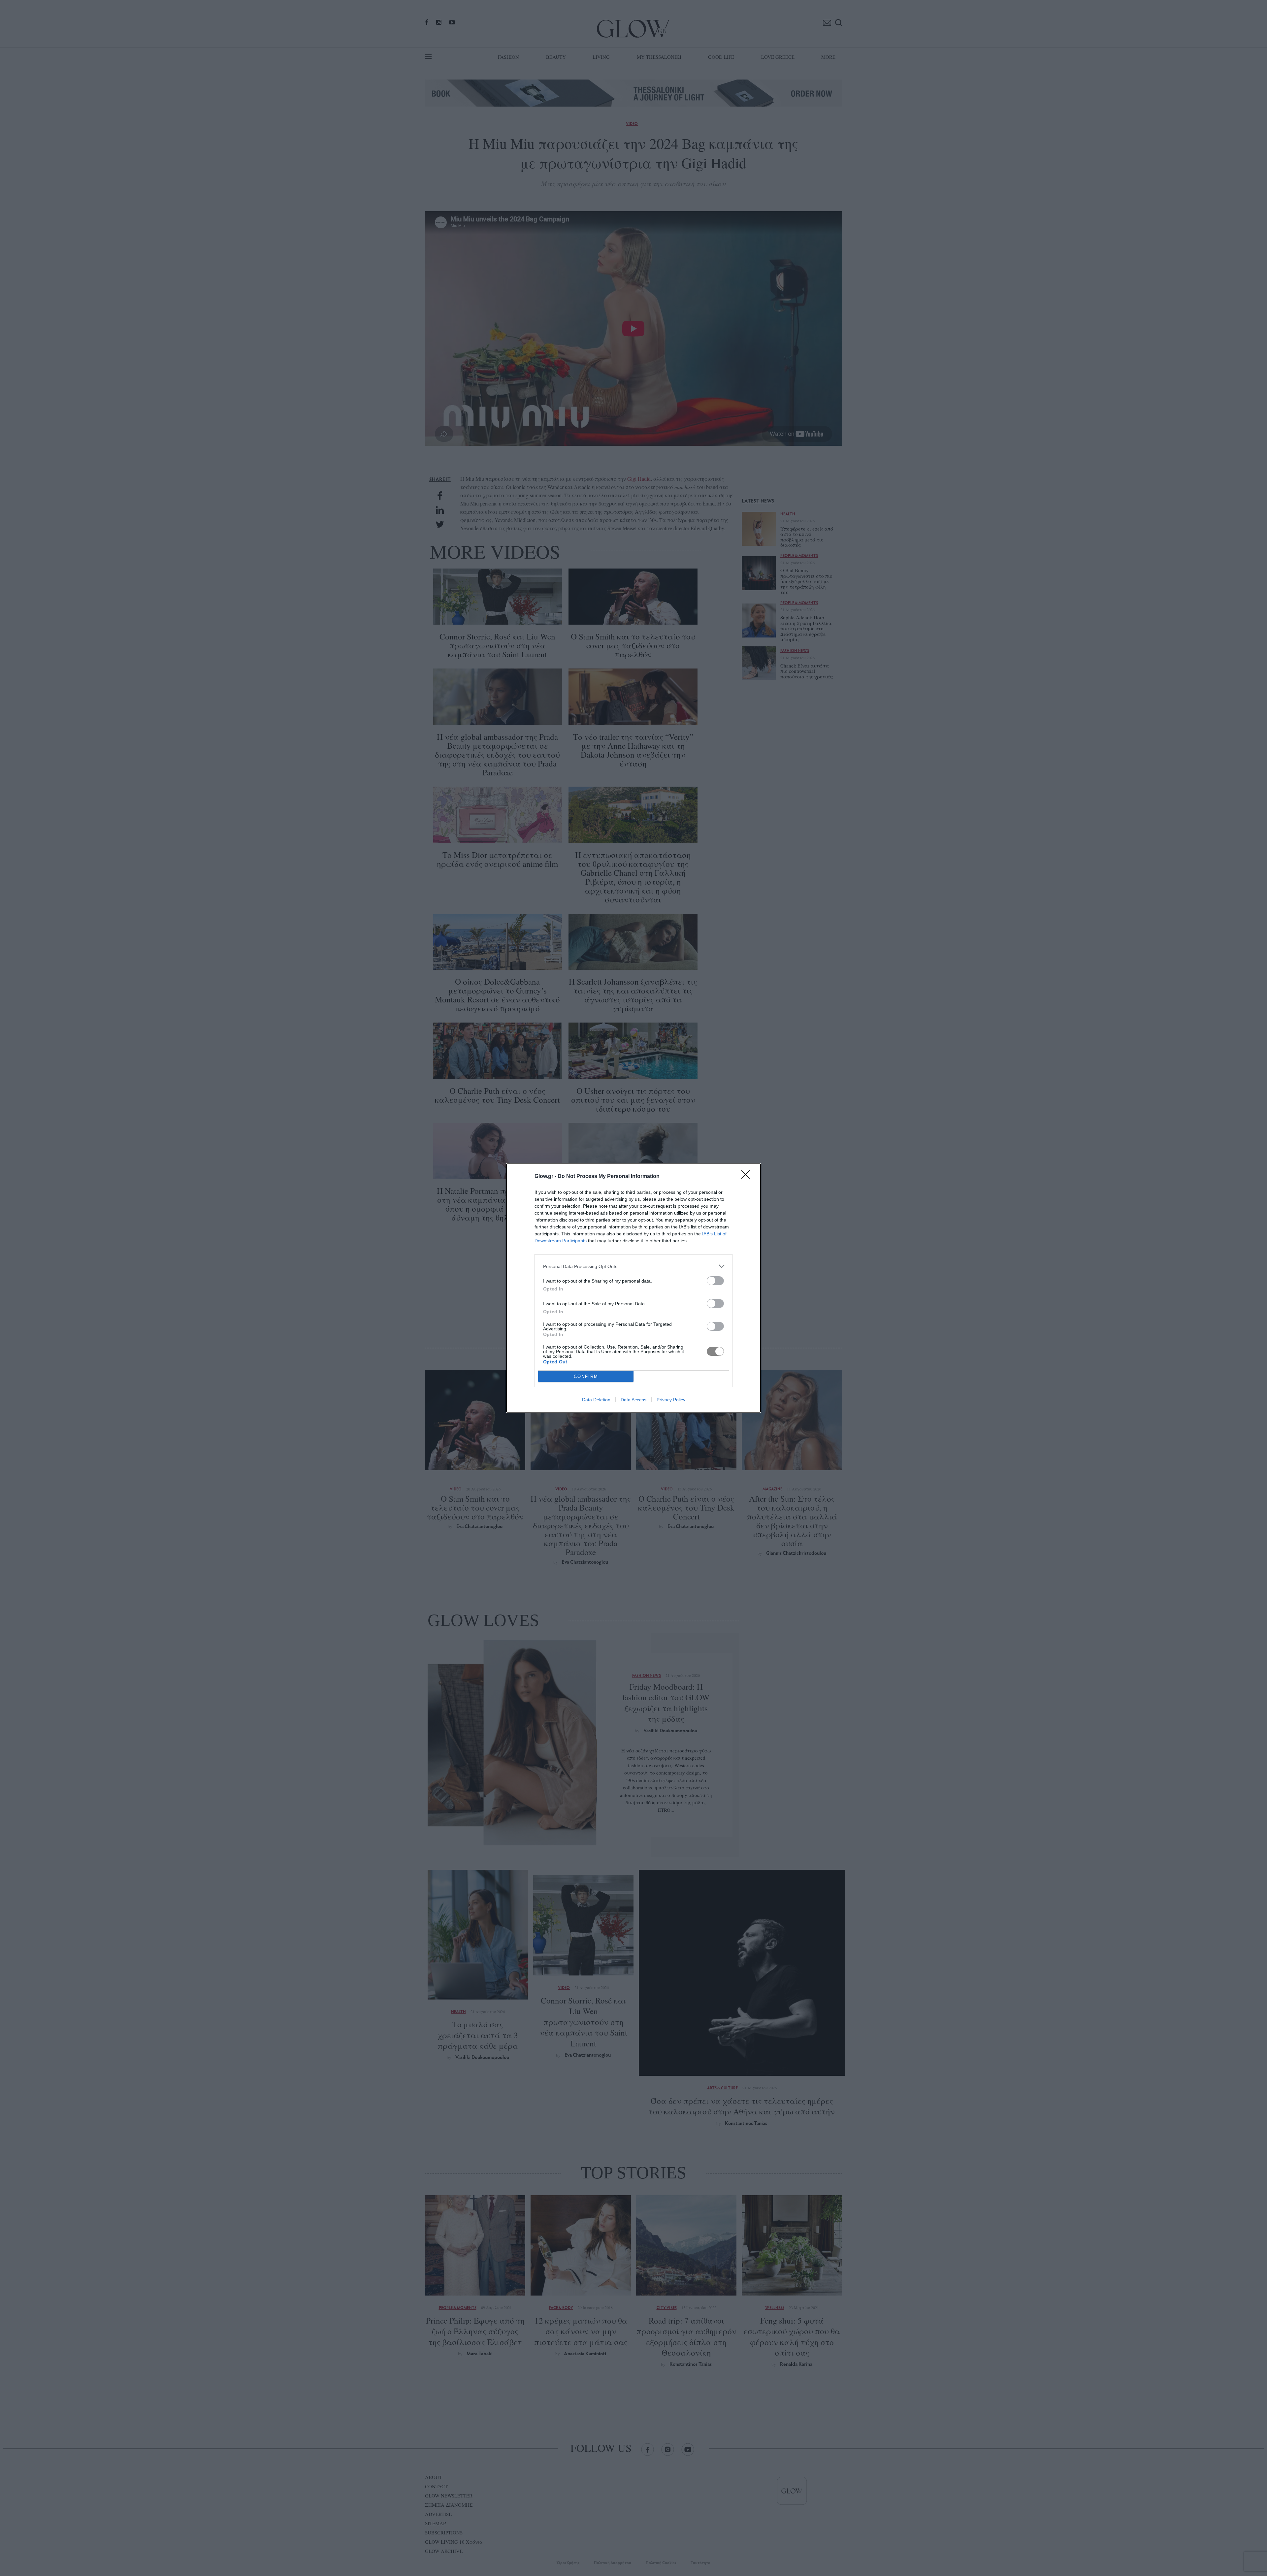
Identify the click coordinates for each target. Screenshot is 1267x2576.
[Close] (748, 1177)
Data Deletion (596, 1400)
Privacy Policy (671, 1400)
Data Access (633, 1400)
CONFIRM (586, 1376)
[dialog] (633, 1288)
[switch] (715, 1281)
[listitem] (633, 1266)
